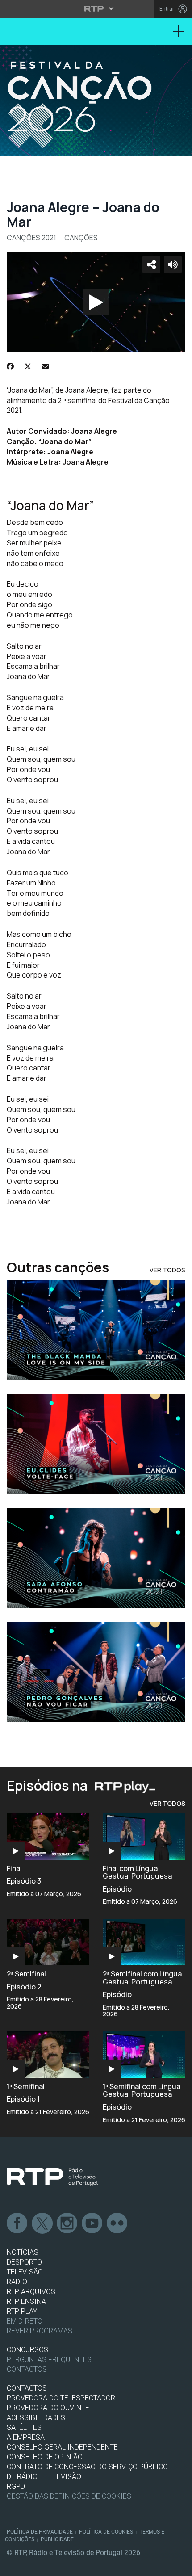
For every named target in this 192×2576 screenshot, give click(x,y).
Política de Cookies (106, 2532)
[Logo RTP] (52, 2177)
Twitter (42, 2224)
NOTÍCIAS (23, 2252)
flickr (117, 2224)
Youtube (92, 2224)
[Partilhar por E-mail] (45, 366)
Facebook (17, 2224)
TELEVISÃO (25, 2272)
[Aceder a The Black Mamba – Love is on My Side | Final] (96, 1330)
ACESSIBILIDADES (36, 2418)
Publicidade (57, 2539)
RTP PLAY (22, 2311)
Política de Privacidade (40, 2532)
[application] (96, 302)
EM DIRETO (25, 2321)
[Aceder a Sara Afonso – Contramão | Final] (96, 1558)
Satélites (24, 2427)
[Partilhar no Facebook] (10, 366)
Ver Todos (167, 1270)
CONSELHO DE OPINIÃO (45, 2457)
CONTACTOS (27, 2388)
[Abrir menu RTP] (96, 8)
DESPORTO (24, 2262)
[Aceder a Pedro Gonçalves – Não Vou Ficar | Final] (96, 1672)
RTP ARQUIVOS (31, 2292)
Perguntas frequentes (49, 2360)
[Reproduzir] (96, 302)
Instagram (67, 2224)
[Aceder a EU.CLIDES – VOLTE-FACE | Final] (96, 1444)
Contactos (27, 2369)
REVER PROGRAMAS (40, 2331)
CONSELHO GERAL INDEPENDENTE (62, 2447)
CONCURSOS (27, 2350)
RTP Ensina (26, 2301)
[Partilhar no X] (28, 366)
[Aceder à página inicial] (96, 101)
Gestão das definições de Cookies (69, 2496)
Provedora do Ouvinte (48, 2408)
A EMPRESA (26, 2437)
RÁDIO (17, 2282)
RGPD (16, 2486)
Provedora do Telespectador (61, 2398)
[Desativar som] (173, 264)
